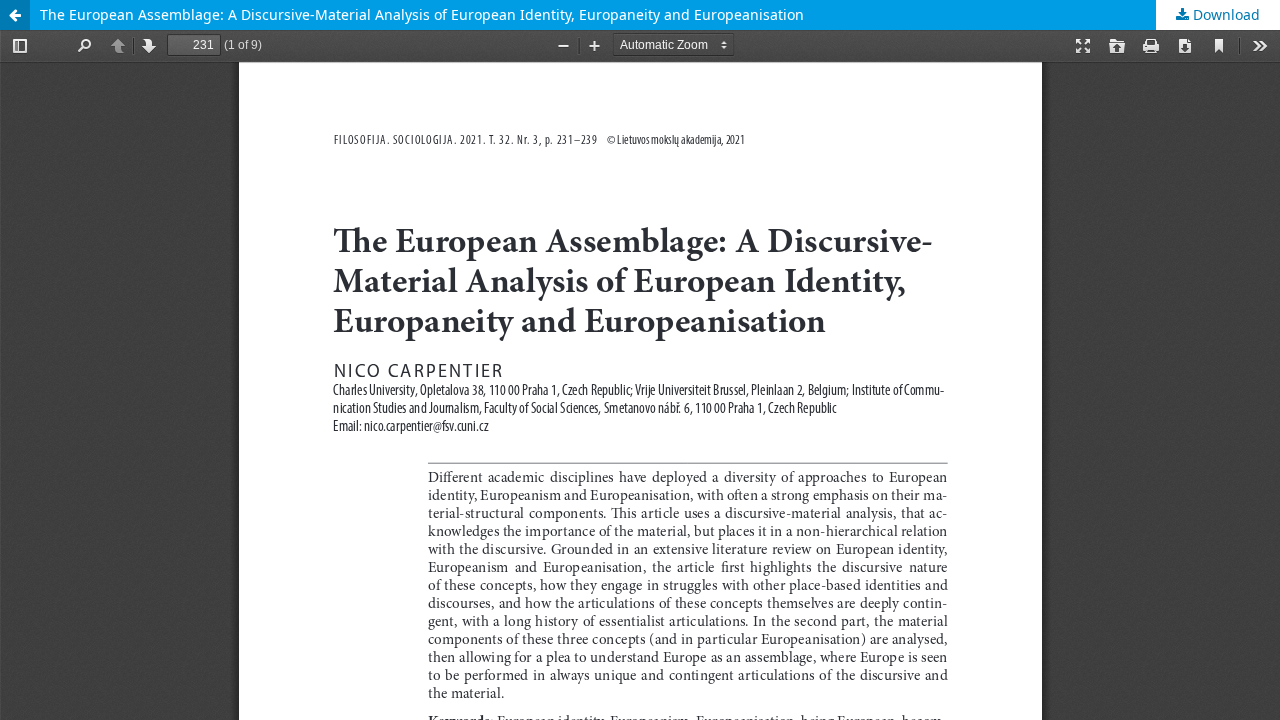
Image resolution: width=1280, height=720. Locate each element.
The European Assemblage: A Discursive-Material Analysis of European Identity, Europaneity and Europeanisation (422, 14)
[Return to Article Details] (15, 15)
